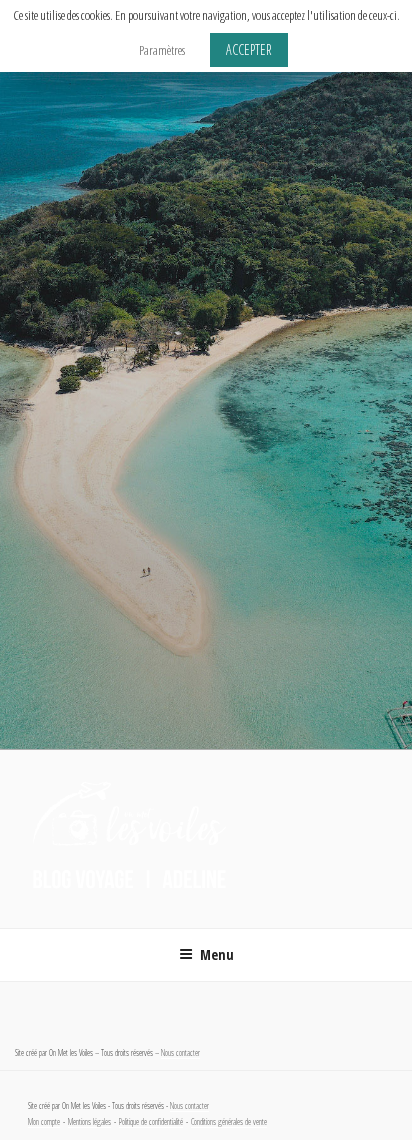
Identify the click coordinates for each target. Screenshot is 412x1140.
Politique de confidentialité (151, 1122)
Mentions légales (89, 1122)
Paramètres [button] (162, 50)
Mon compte (44, 1122)
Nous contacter (180, 1053)
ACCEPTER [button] (249, 49)
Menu (217, 954)
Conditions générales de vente (229, 1122)
